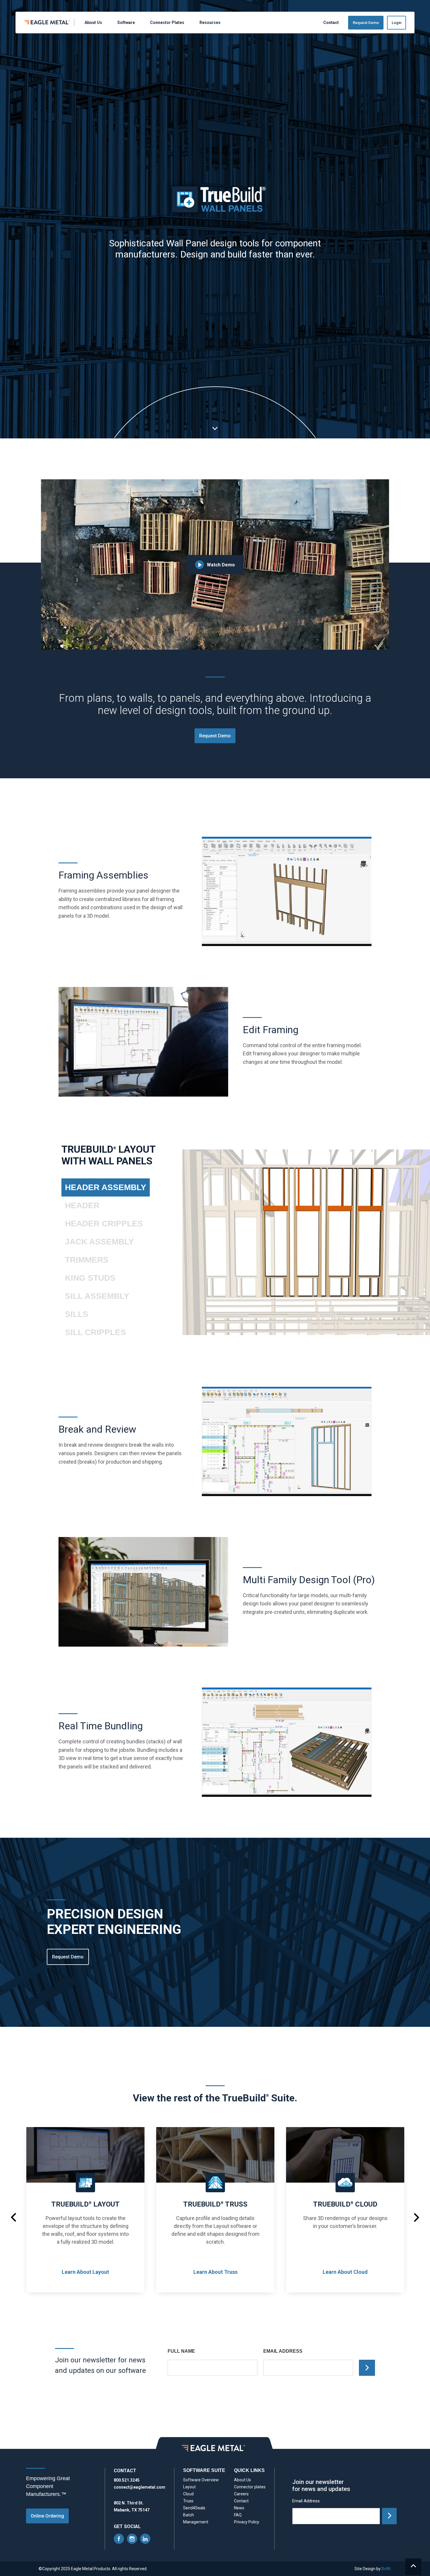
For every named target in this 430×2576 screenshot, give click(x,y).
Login (397, 23)
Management (196, 2522)
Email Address (283, 2351)
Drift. (386, 2569)
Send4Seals (194, 2508)
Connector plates (250, 2487)
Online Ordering (47, 2516)
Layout (189, 2487)
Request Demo (366, 23)
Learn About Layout (85, 2272)
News (239, 2508)
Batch (189, 2515)
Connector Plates (167, 23)
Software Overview (201, 2480)
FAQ (238, 2515)
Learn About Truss (215, 2272)
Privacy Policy (247, 2522)
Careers (241, 2494)
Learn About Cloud (345, 2272)
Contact (331, 23)
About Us (93, 23)
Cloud (188, 2494)
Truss (188, 2501)
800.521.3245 (127, 2480)
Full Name (181, 2351)
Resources (210, 23)
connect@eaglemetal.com (140, 2487)
